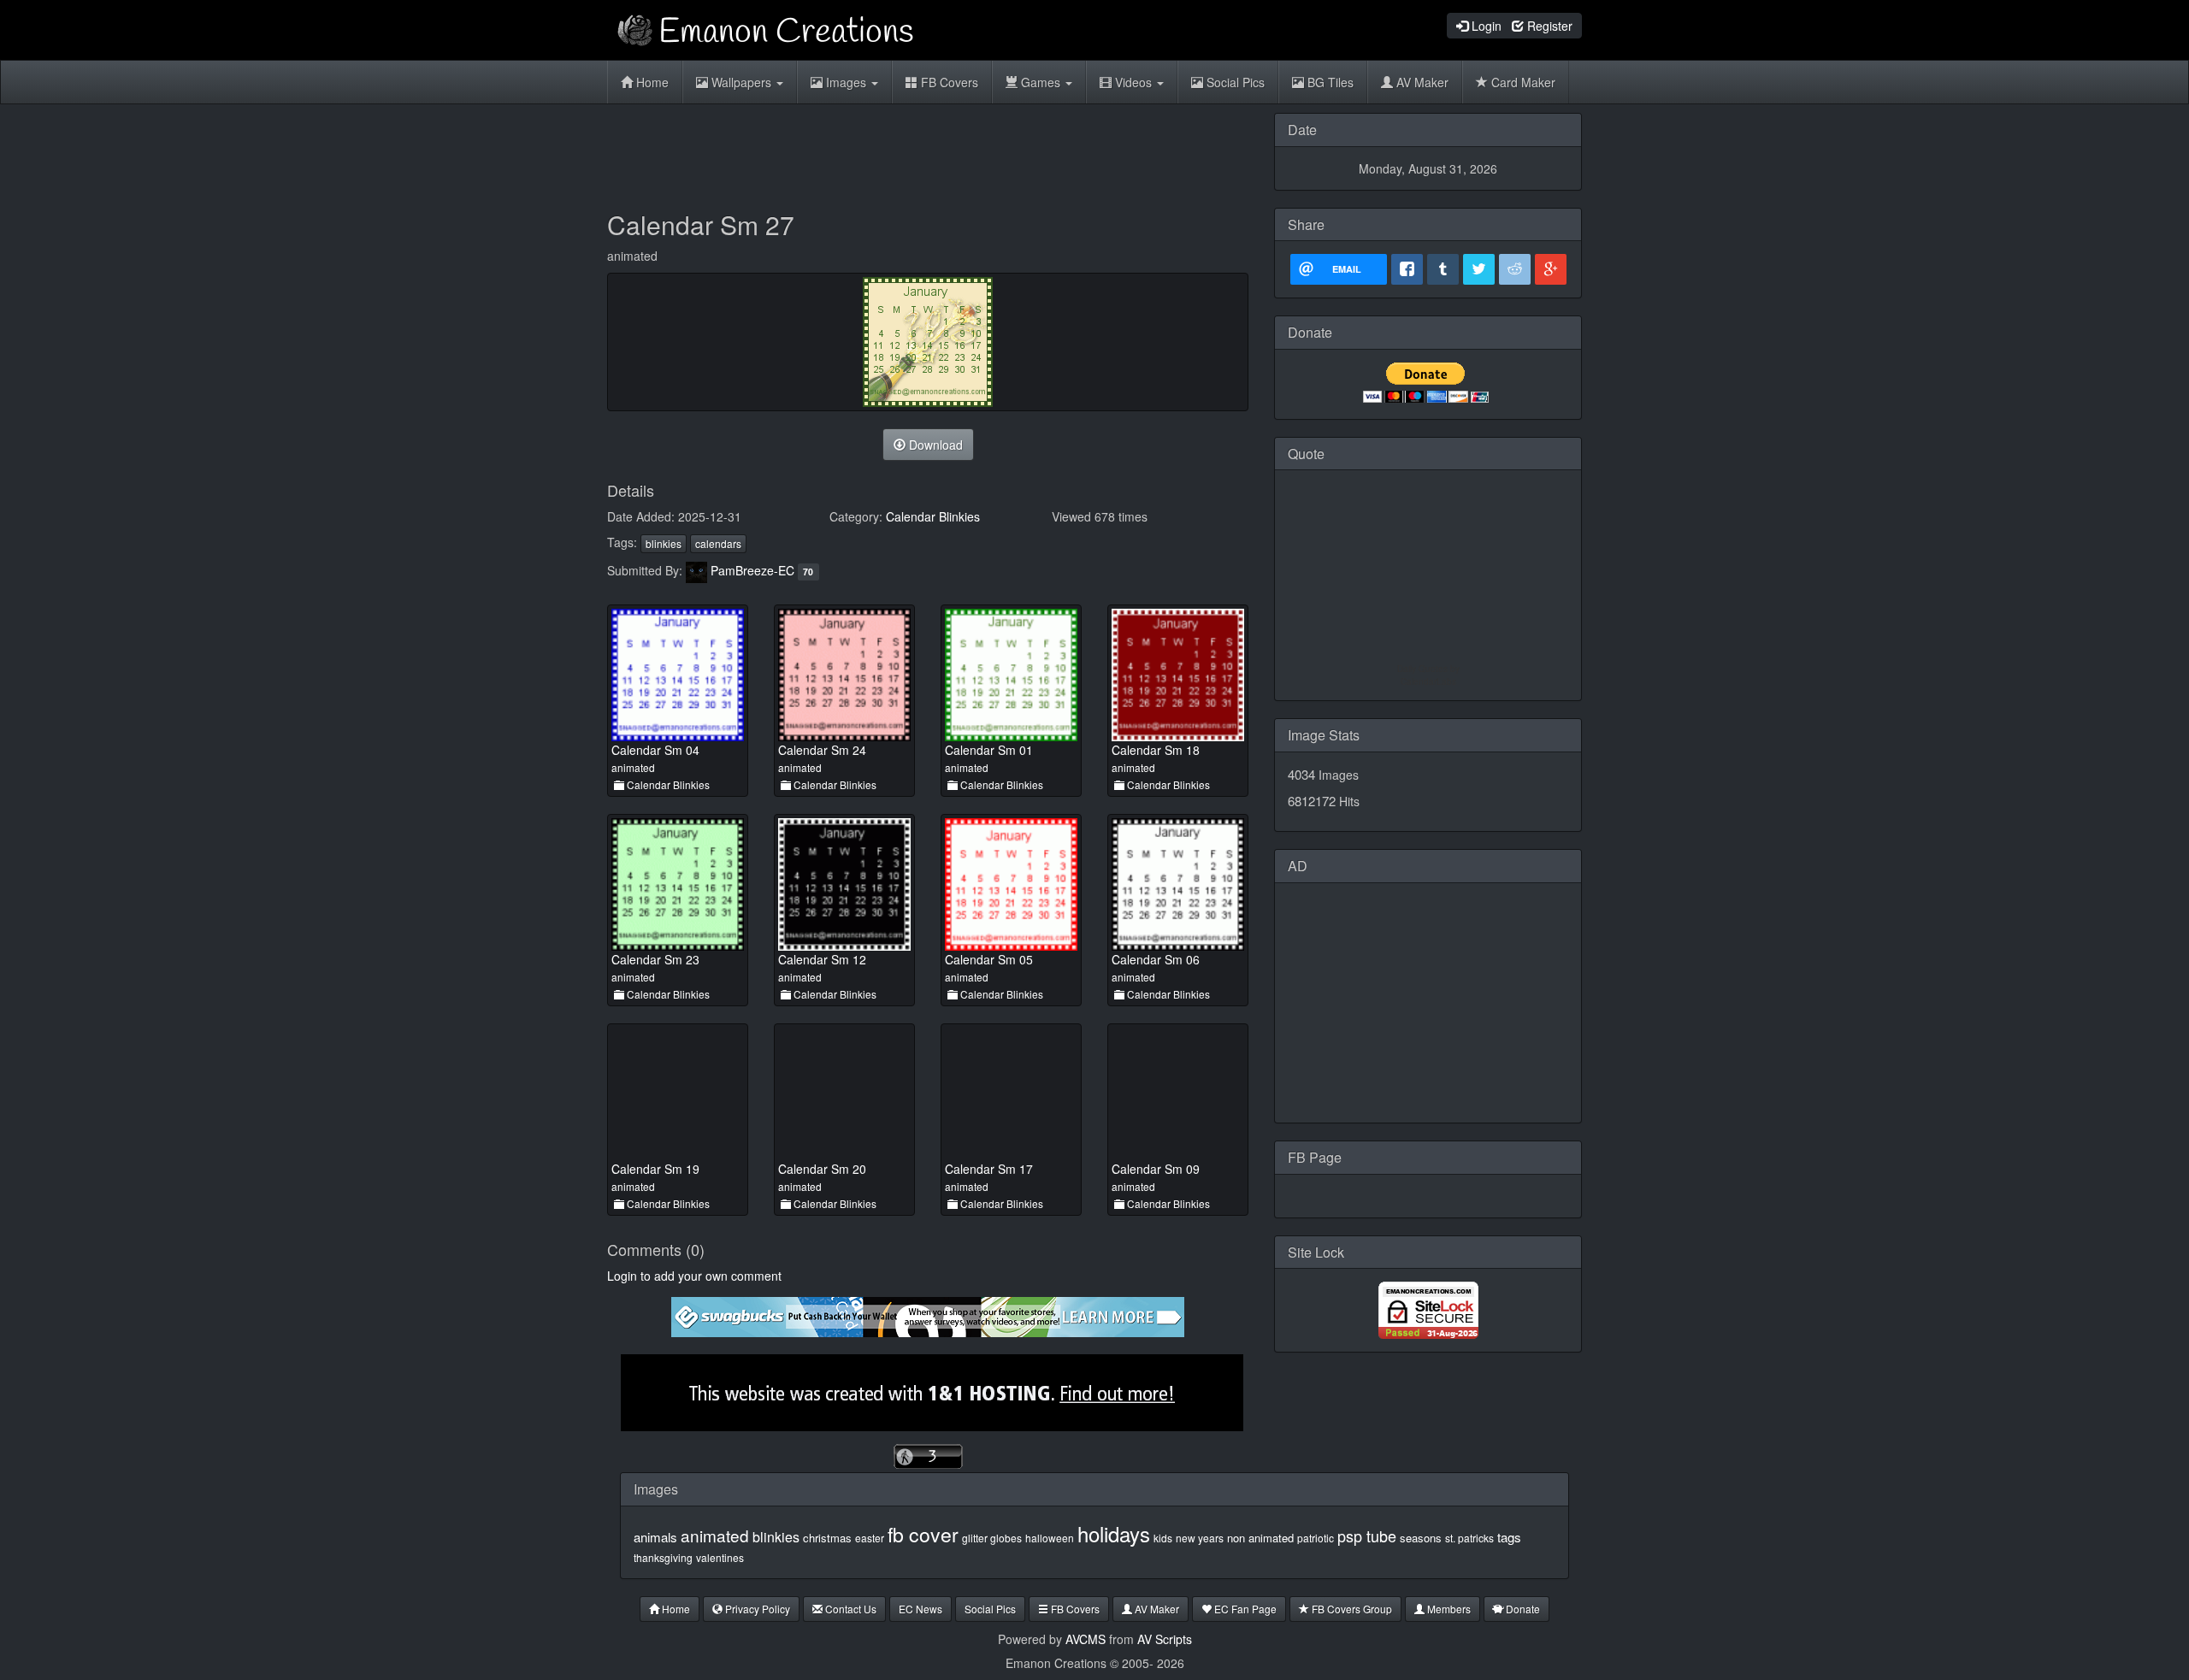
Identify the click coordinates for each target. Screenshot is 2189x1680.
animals (655, 1537)
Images (846, 82)
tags (1509, 1537)
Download (934, 445)
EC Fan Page (1244, 1609)
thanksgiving (663, 1557)
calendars (718, 543)
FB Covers (948, 82)
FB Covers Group (1351, 1609)
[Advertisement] (928, 151)
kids (1163, 1538)
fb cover (923, 1534)
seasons (1421, 1538)
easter (870, 1538)
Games (1041, 82)
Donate (1522, 1609)
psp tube (1367, 1536)
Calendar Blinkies (933, 516)
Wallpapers (741, 82)
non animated (1260, 1538)
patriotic (1316, 1538)
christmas (827, 1538)
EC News (920, 1609)
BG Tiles (1329, 82)
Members (1448, 1609)
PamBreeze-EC (752, 570)
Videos (1133, 82)
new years (1200, 1538)
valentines (720, 1557)
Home (651, 82)
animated (715, 1535)
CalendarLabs (1428, 681)
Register (1548, 26)
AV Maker (1421, 82)
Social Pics (1234, 82)
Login (1485, 26)
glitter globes (992, 1538)
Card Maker (1522, 82)
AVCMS (1086, 1639)
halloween (1050, 1538)
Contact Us (850, 1609)
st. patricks (1469, 1538)
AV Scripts (1165, 1639)
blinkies (664, 543)
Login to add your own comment (694, 1276)
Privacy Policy (756, 1609)
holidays (1114, 1533)
